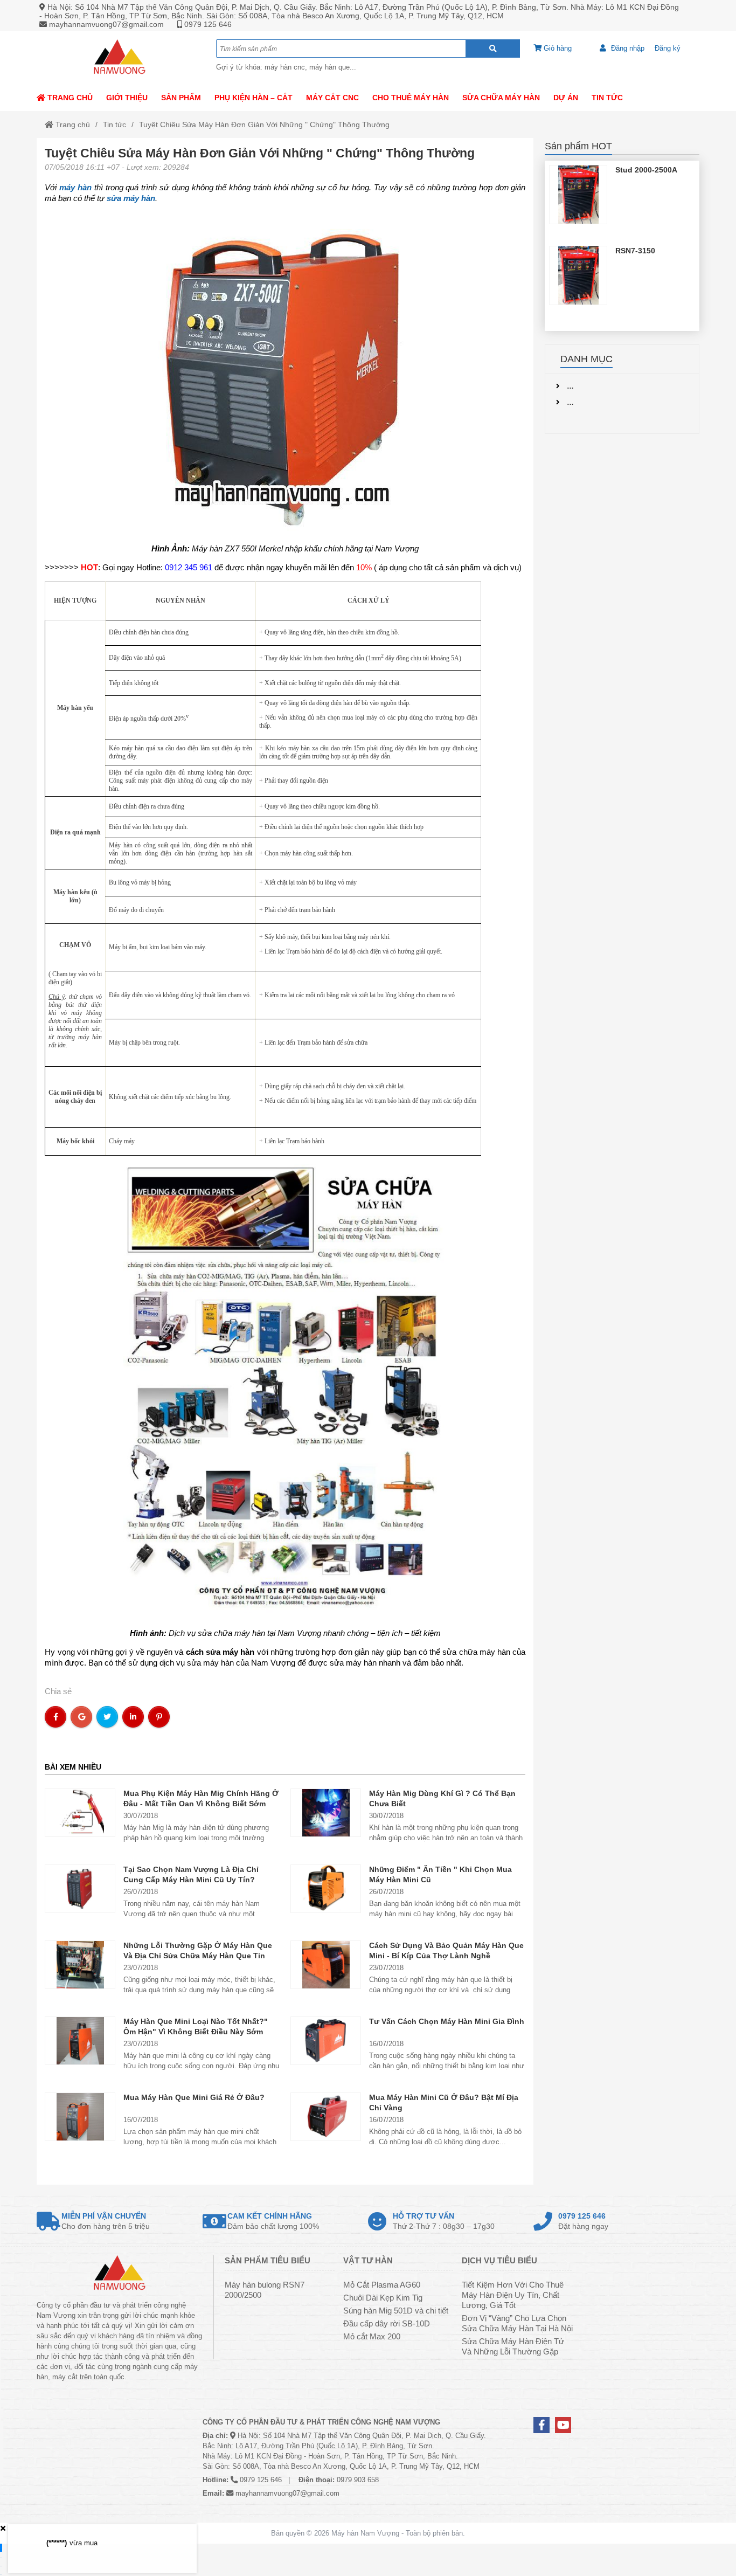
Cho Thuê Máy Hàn (411, 98)
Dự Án (566, 98)
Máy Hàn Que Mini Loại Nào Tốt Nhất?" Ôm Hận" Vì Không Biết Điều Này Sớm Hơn (196, 2032)
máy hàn (75, 187)
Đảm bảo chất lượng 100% (273, 2221)
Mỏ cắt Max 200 (372, 2336)
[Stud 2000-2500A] (578, 195)
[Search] (493, 49)
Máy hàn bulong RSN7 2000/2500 (265, 2290)
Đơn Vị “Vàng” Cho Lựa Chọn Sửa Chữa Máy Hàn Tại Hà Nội (517, 2323)
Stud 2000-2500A (646, 170)
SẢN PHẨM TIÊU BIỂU (268, 2260)
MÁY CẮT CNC (332, 98)
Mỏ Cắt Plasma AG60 (382, 2285)
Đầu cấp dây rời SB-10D (387, 2323)
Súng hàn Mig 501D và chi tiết (396, 2311)
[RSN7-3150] (578, 275)
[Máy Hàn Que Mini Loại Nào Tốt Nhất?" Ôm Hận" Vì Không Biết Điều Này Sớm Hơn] (80, 2040)
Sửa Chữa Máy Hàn (501, 98)
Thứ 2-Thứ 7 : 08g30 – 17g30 (444, 2221)
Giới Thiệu (127, 98)
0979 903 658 (358, 2480)
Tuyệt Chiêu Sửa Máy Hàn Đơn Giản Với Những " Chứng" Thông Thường (264, 125)
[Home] (119, 58)
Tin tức (607, 98)
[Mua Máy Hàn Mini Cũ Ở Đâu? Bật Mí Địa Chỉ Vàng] (326, 2116)
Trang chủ (69, 98)
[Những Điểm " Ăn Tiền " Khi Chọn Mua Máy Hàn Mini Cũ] (326, 1888)
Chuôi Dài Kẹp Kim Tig (383, 2298)
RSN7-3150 (635, 251)
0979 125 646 (208, 24)
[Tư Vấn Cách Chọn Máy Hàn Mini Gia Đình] (326, 2040)
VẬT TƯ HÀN (368, 2260)
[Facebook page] (541, 2425)
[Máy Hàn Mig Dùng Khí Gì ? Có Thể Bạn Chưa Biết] (326, 1812)
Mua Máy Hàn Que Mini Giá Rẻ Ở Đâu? (194, 2097)
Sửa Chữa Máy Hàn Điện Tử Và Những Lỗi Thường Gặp (513, 2346)
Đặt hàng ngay (583, 2221)
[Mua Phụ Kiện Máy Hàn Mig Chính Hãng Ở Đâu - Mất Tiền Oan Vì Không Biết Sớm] (80, 1812)
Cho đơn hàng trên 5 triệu (106, 2221)
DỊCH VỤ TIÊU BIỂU (499, 2260)
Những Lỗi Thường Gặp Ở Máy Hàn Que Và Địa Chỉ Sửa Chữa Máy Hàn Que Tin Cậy (198, 1956)
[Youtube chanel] (563, 2425)
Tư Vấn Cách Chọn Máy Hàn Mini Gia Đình (447, 2021)
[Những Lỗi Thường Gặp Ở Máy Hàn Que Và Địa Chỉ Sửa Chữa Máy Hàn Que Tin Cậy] (80, 1964)
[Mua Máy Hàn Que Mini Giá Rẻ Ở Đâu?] (80, 2116)
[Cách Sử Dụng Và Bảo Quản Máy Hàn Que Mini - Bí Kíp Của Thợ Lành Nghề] (326, 1964)
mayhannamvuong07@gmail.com (106, 24)
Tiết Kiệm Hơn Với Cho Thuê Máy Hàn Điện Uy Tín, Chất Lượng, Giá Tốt (513, 2295)
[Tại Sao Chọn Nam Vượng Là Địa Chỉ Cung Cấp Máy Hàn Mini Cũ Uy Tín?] (80, 1888)
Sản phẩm (181, 98)
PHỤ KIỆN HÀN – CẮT (254, 98)
